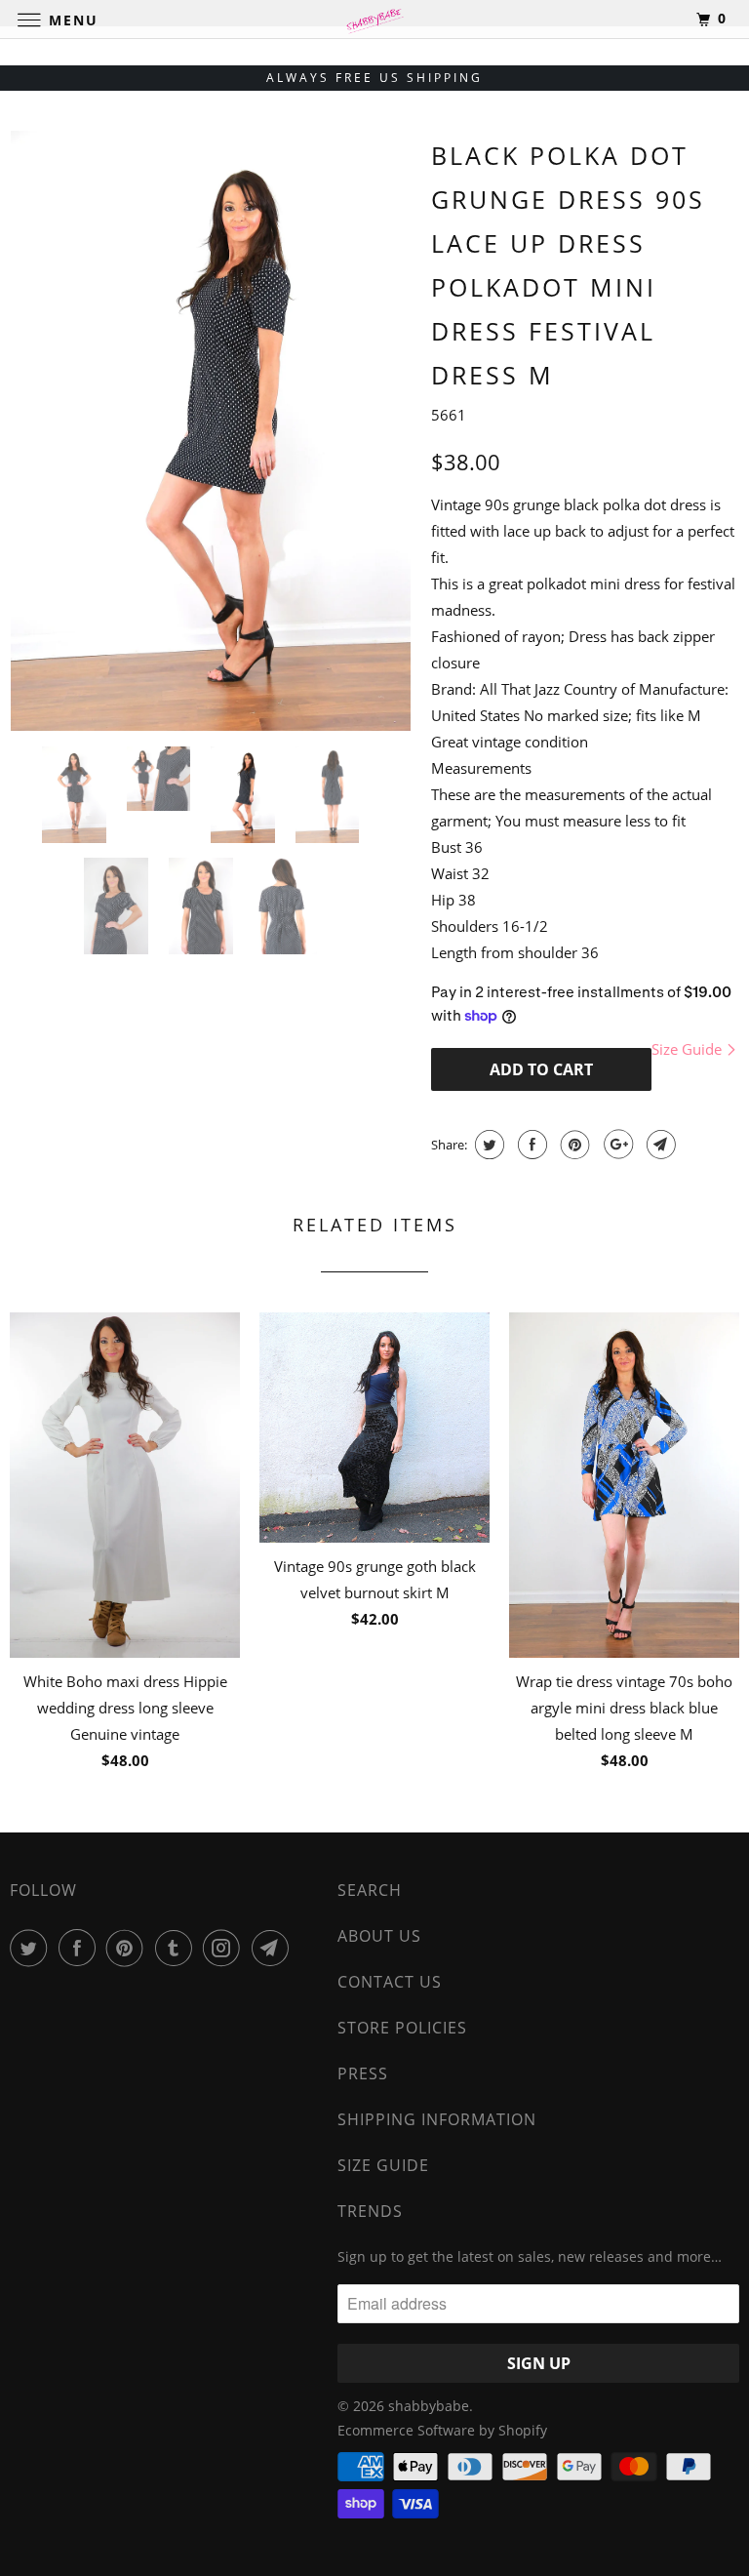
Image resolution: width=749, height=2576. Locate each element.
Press (363, 2073)
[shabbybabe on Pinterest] (129, 1948)
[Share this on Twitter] (487, 1145)
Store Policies (402, 2028)
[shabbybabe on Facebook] (81, 1948)
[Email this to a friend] (659, 1145)
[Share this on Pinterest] (573, 1145)
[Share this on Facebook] (530, 1145)
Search (370, 1890)
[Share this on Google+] (616, 1145)
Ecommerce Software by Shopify (442, 2430)
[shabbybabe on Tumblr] (177, 1948)
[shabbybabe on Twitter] (32, 1948)
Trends (370, 2211)
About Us (379, 1936)
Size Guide (689, 1049)
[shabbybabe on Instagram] (225, 1948)
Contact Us (390, 1982)
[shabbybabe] (374, 19)
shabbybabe (429, 2406)
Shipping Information (437, 2119)
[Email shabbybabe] (274, 1948)
